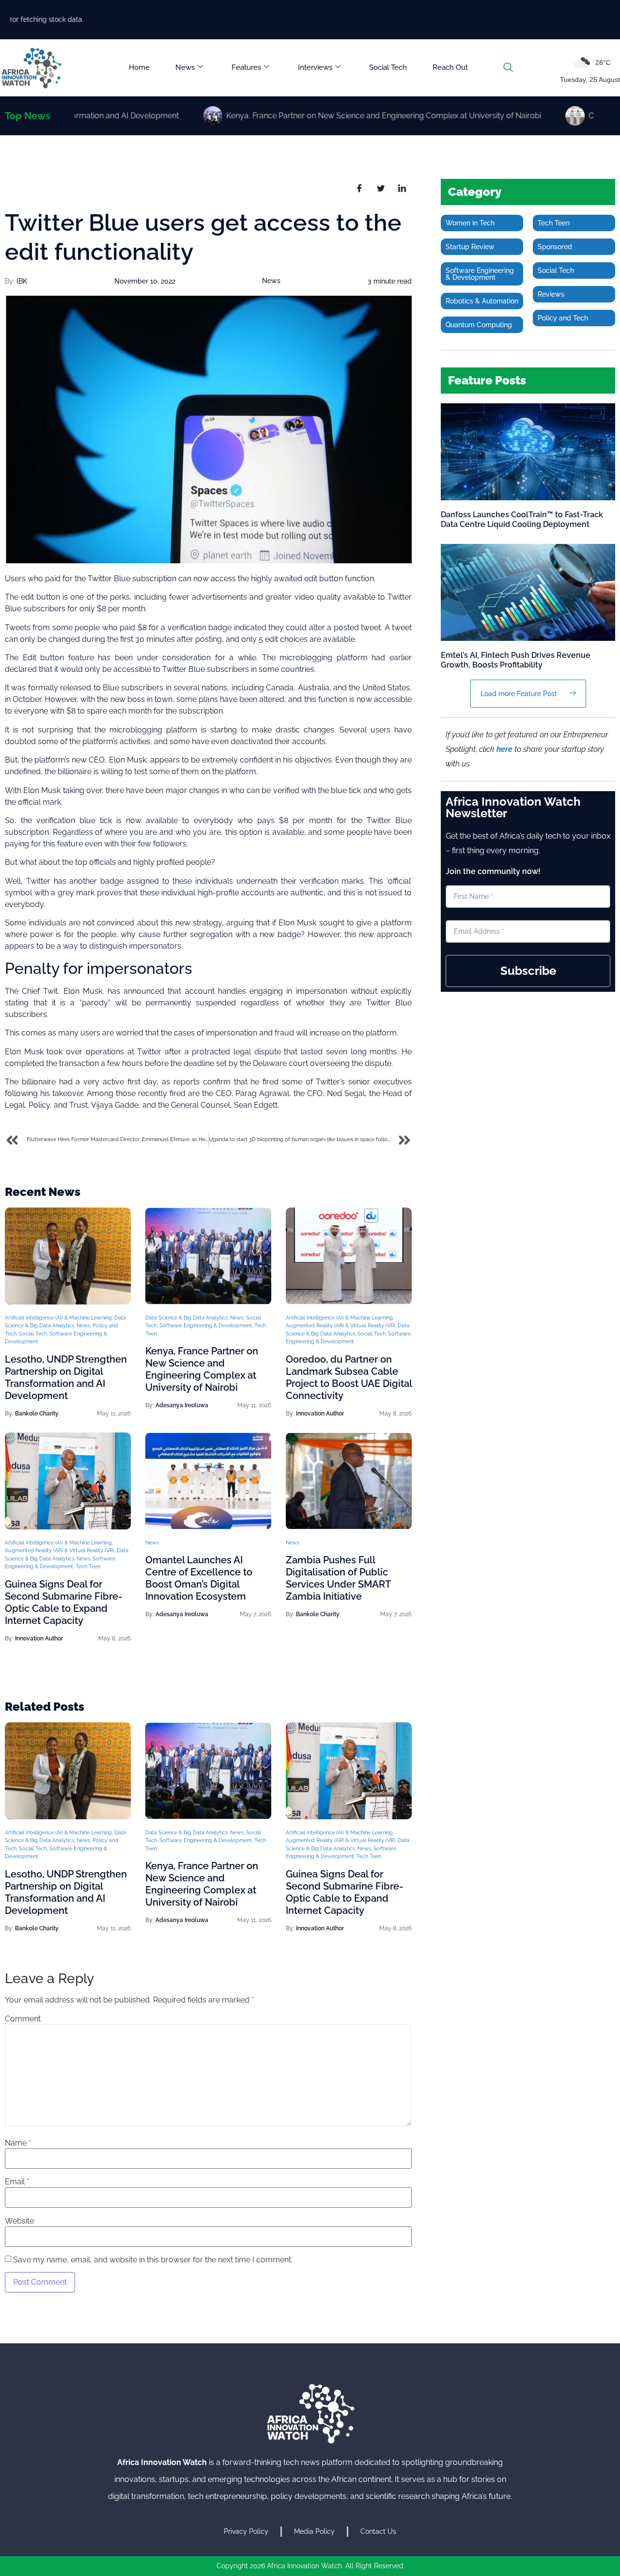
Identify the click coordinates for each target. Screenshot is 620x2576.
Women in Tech (470, 223)
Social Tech (388, 67)
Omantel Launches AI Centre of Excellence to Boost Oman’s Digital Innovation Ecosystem (199, 1578)
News (185, 67)
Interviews (315, 67)
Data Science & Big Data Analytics (186, 1318)
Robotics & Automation (482, 301)
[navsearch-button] (508, 68)
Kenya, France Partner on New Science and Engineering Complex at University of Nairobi (202, 1369)
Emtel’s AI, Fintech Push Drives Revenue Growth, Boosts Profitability (516, 660)
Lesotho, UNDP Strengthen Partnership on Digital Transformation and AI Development (66, 1377)
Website (19, 2221)
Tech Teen (88, 1566)
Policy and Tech (563, 318)
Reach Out (450, 67)
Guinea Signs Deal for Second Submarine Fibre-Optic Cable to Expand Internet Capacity (63, 1602)
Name (18, 2143)
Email (17, 2182)
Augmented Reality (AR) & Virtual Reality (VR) (341, 1326)
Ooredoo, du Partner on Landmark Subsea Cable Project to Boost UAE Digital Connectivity (349, 1377)
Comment (23, 2019)
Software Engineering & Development (206, 1326)
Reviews (551, 294)
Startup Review (470, 247)
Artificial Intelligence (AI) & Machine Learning (58, 1318)
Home (139, 67)
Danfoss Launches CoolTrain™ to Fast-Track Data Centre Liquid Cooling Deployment (522, 519)
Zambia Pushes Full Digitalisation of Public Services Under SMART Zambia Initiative (338, 1578)
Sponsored (555, 247)
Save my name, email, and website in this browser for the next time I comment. (153, 2260)
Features (246, 67)
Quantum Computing (479, 325)
